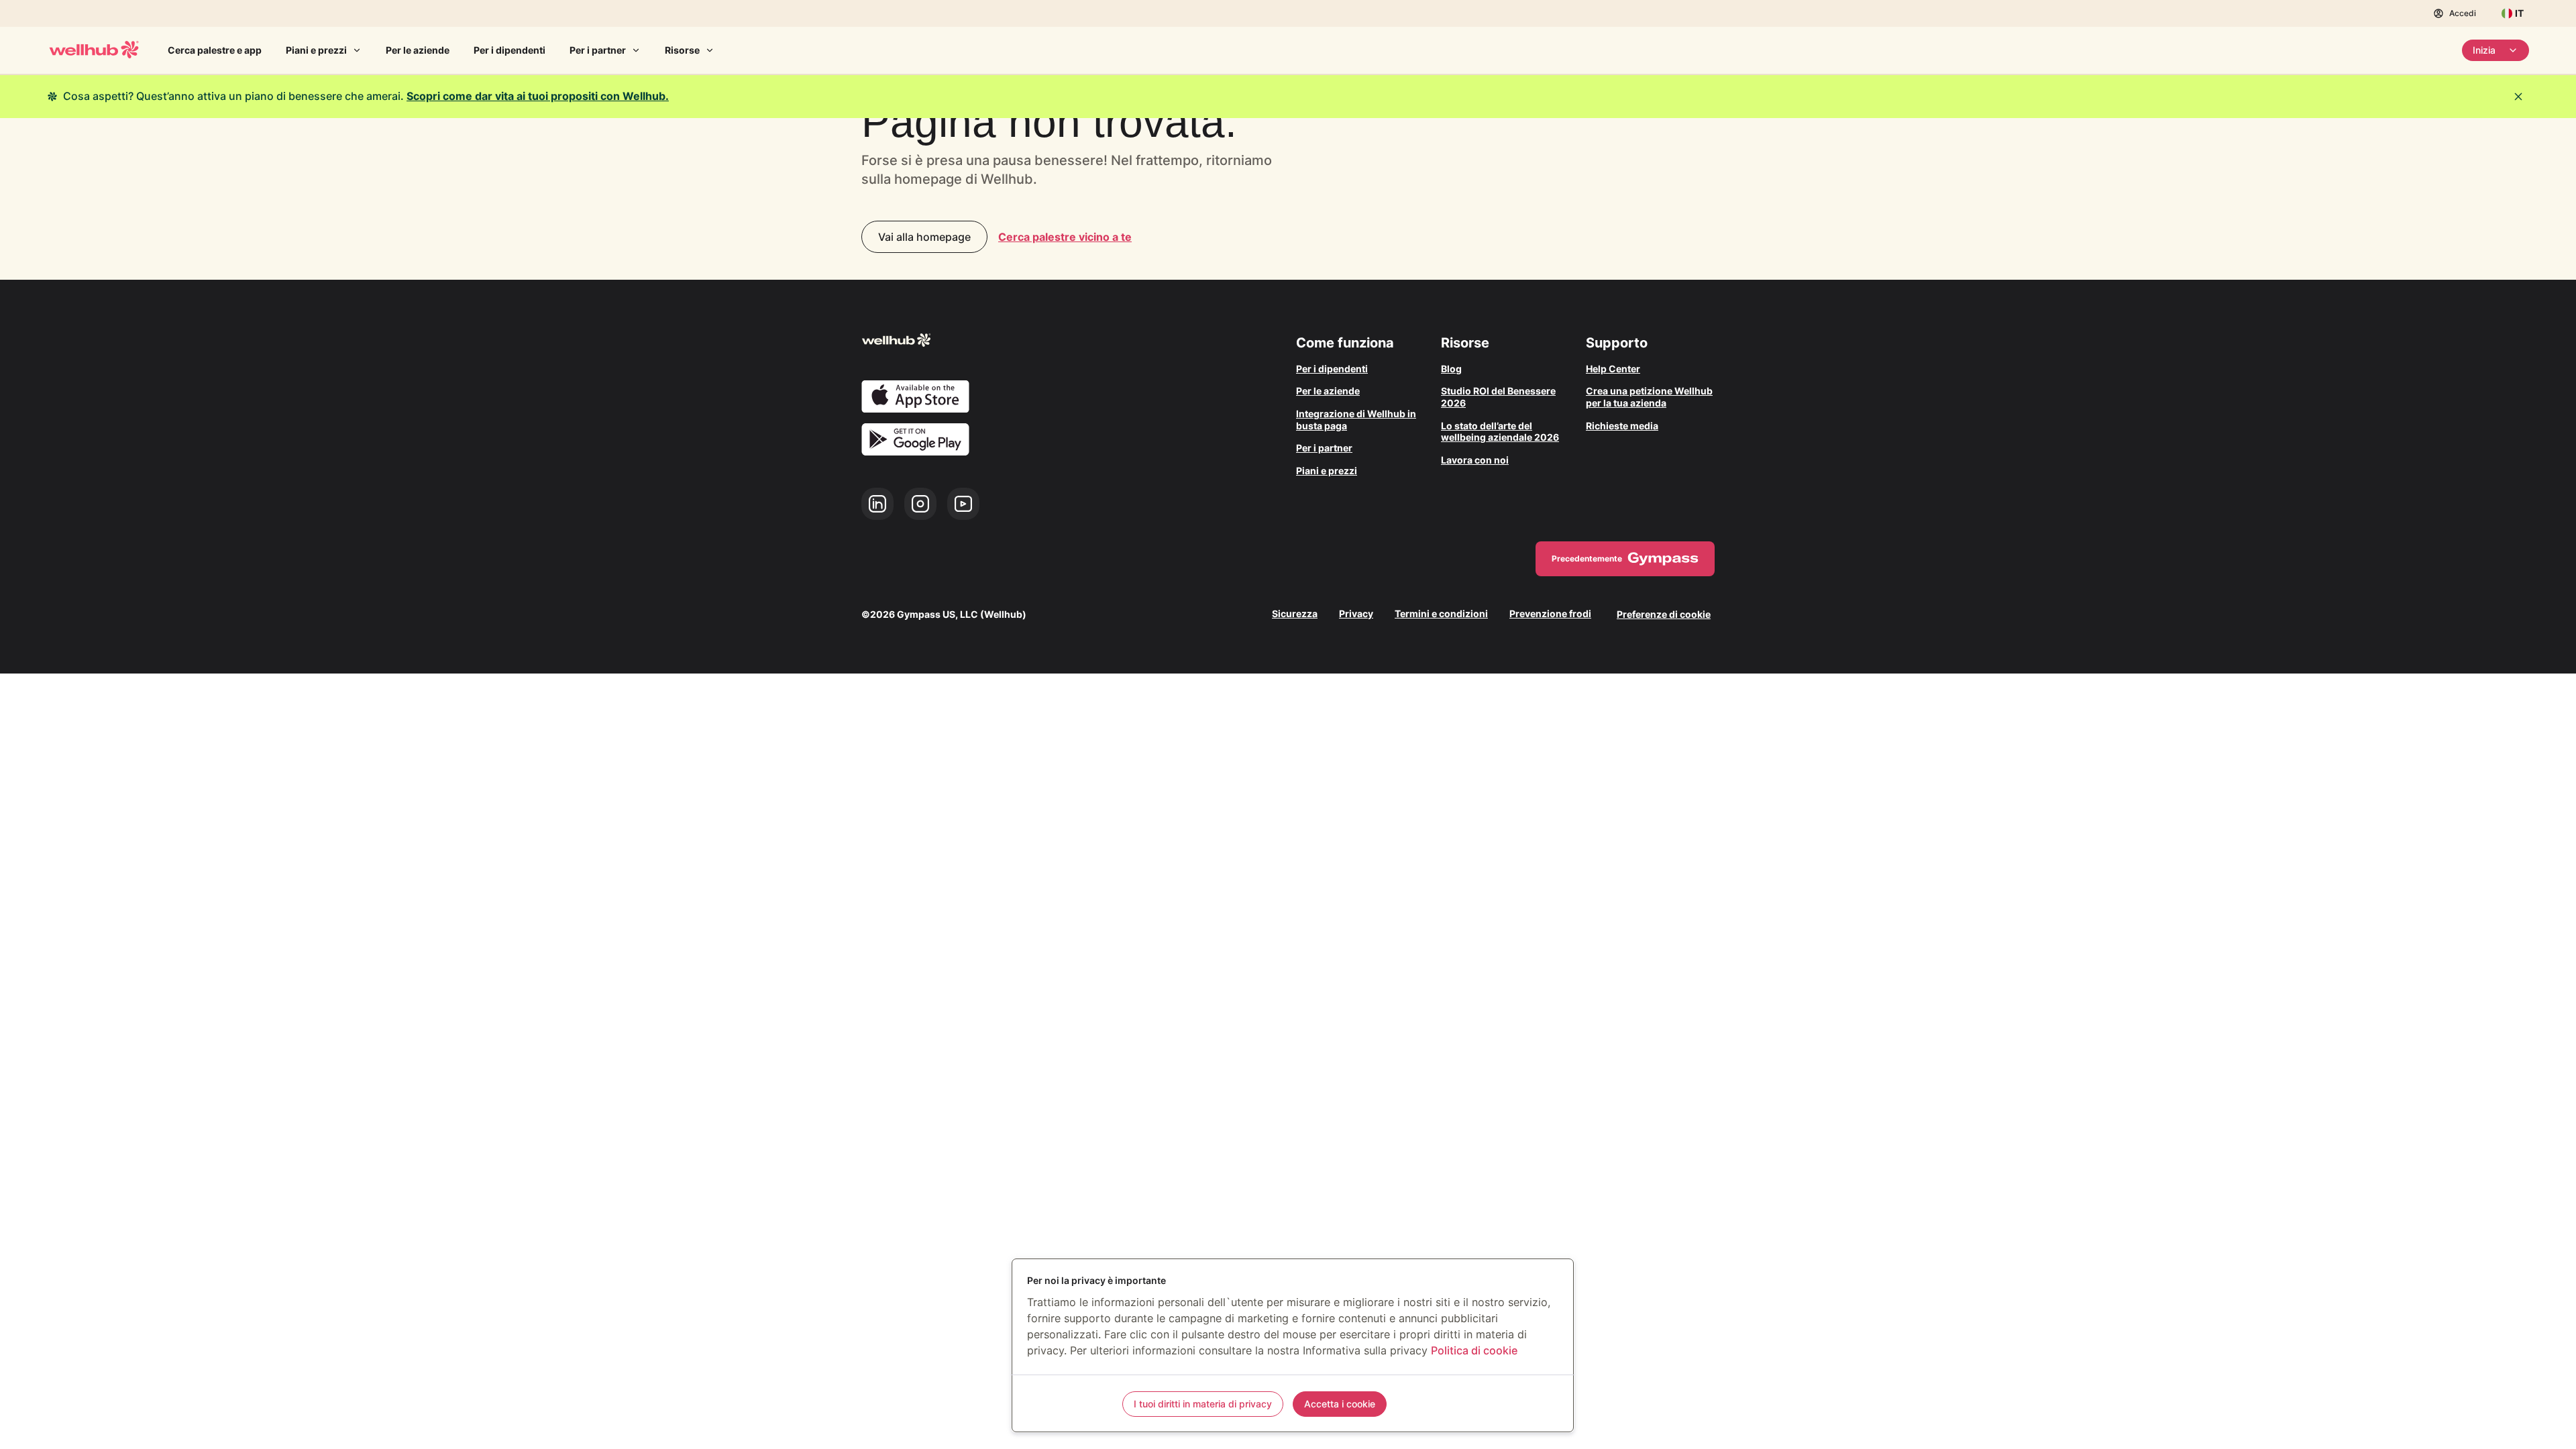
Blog (1451, 369)
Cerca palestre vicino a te (1065, 237)
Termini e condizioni (1441, 614)
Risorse (682, 50)
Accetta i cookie (1340, 1404)
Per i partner (598, 50)
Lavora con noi (1475, 460)
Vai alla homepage (924, 237)
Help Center (1613, 369)
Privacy (1356, 614)
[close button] (2518, 97)
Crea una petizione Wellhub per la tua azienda (1649, 397)
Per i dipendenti (509, 50)
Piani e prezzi (316, 50)
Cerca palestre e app (215, 50)
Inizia (2484, 50)
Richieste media (1622, 426)
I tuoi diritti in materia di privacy (1203, 1404)
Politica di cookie (1474, 1350)
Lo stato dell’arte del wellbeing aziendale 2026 (1500, 432)
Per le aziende (418, 50)
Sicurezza (1295, 614)
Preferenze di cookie (1664, 614)
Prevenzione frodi (1550, 614)
